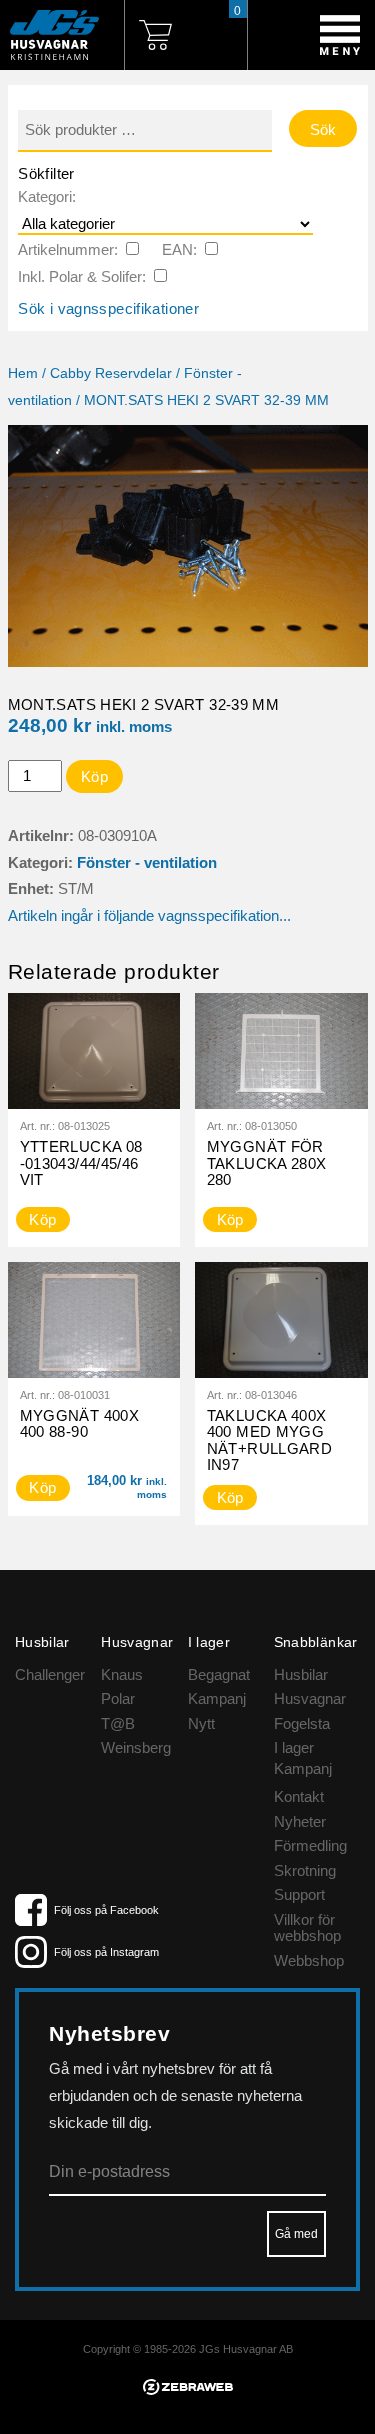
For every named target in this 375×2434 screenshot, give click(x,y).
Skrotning (305, 1870)
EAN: (179, 249)
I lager (294, 1747)
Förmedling (310, 1845)
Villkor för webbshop (307, 1928)
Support (299, 1894)
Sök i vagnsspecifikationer (108, 308)
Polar (118, 1698)
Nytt (201, 1723)
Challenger (50, 1674)
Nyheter (300, 1821)
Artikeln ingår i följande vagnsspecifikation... (149, 915)
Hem (23, 373)
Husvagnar (310, 1698)
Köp (94, 776)
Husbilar (301, 1674)
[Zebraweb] (188, 2389)
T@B (118, 1723)
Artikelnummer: (68, 249)
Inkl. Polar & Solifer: (82, 276)
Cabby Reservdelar (111, 373)
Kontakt (299, 1796)
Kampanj (217, 1698)
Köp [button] (42, 1487)
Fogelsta (302, 1723)
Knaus (122, 1674)
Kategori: (47, 196)
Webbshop (309, 1960)
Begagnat (219, 1674)
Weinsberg (136, 1747)
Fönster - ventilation (147, 862)
